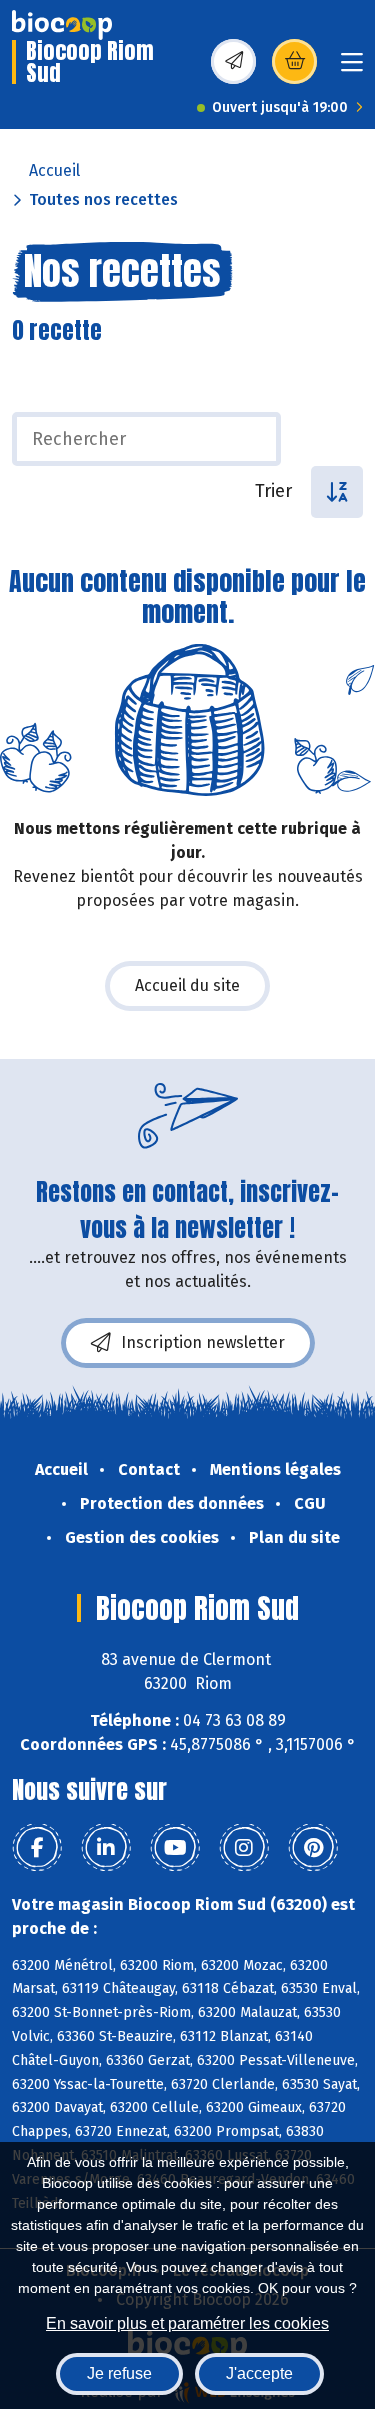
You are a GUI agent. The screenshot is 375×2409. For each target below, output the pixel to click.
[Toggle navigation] (352, 68)
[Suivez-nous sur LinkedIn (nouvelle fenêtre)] (106, 1848)
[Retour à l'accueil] (62, 25)
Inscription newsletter (203, 1342)
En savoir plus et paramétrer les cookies (187, 2323)
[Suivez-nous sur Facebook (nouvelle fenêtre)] (37, 1848)
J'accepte (259, 2373)
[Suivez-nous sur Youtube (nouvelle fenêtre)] (175, 1848)
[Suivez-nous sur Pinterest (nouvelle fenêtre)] (313, 1848)
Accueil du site (187, 985)
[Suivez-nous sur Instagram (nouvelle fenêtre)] (244, 1848)
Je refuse (119, 2373)
